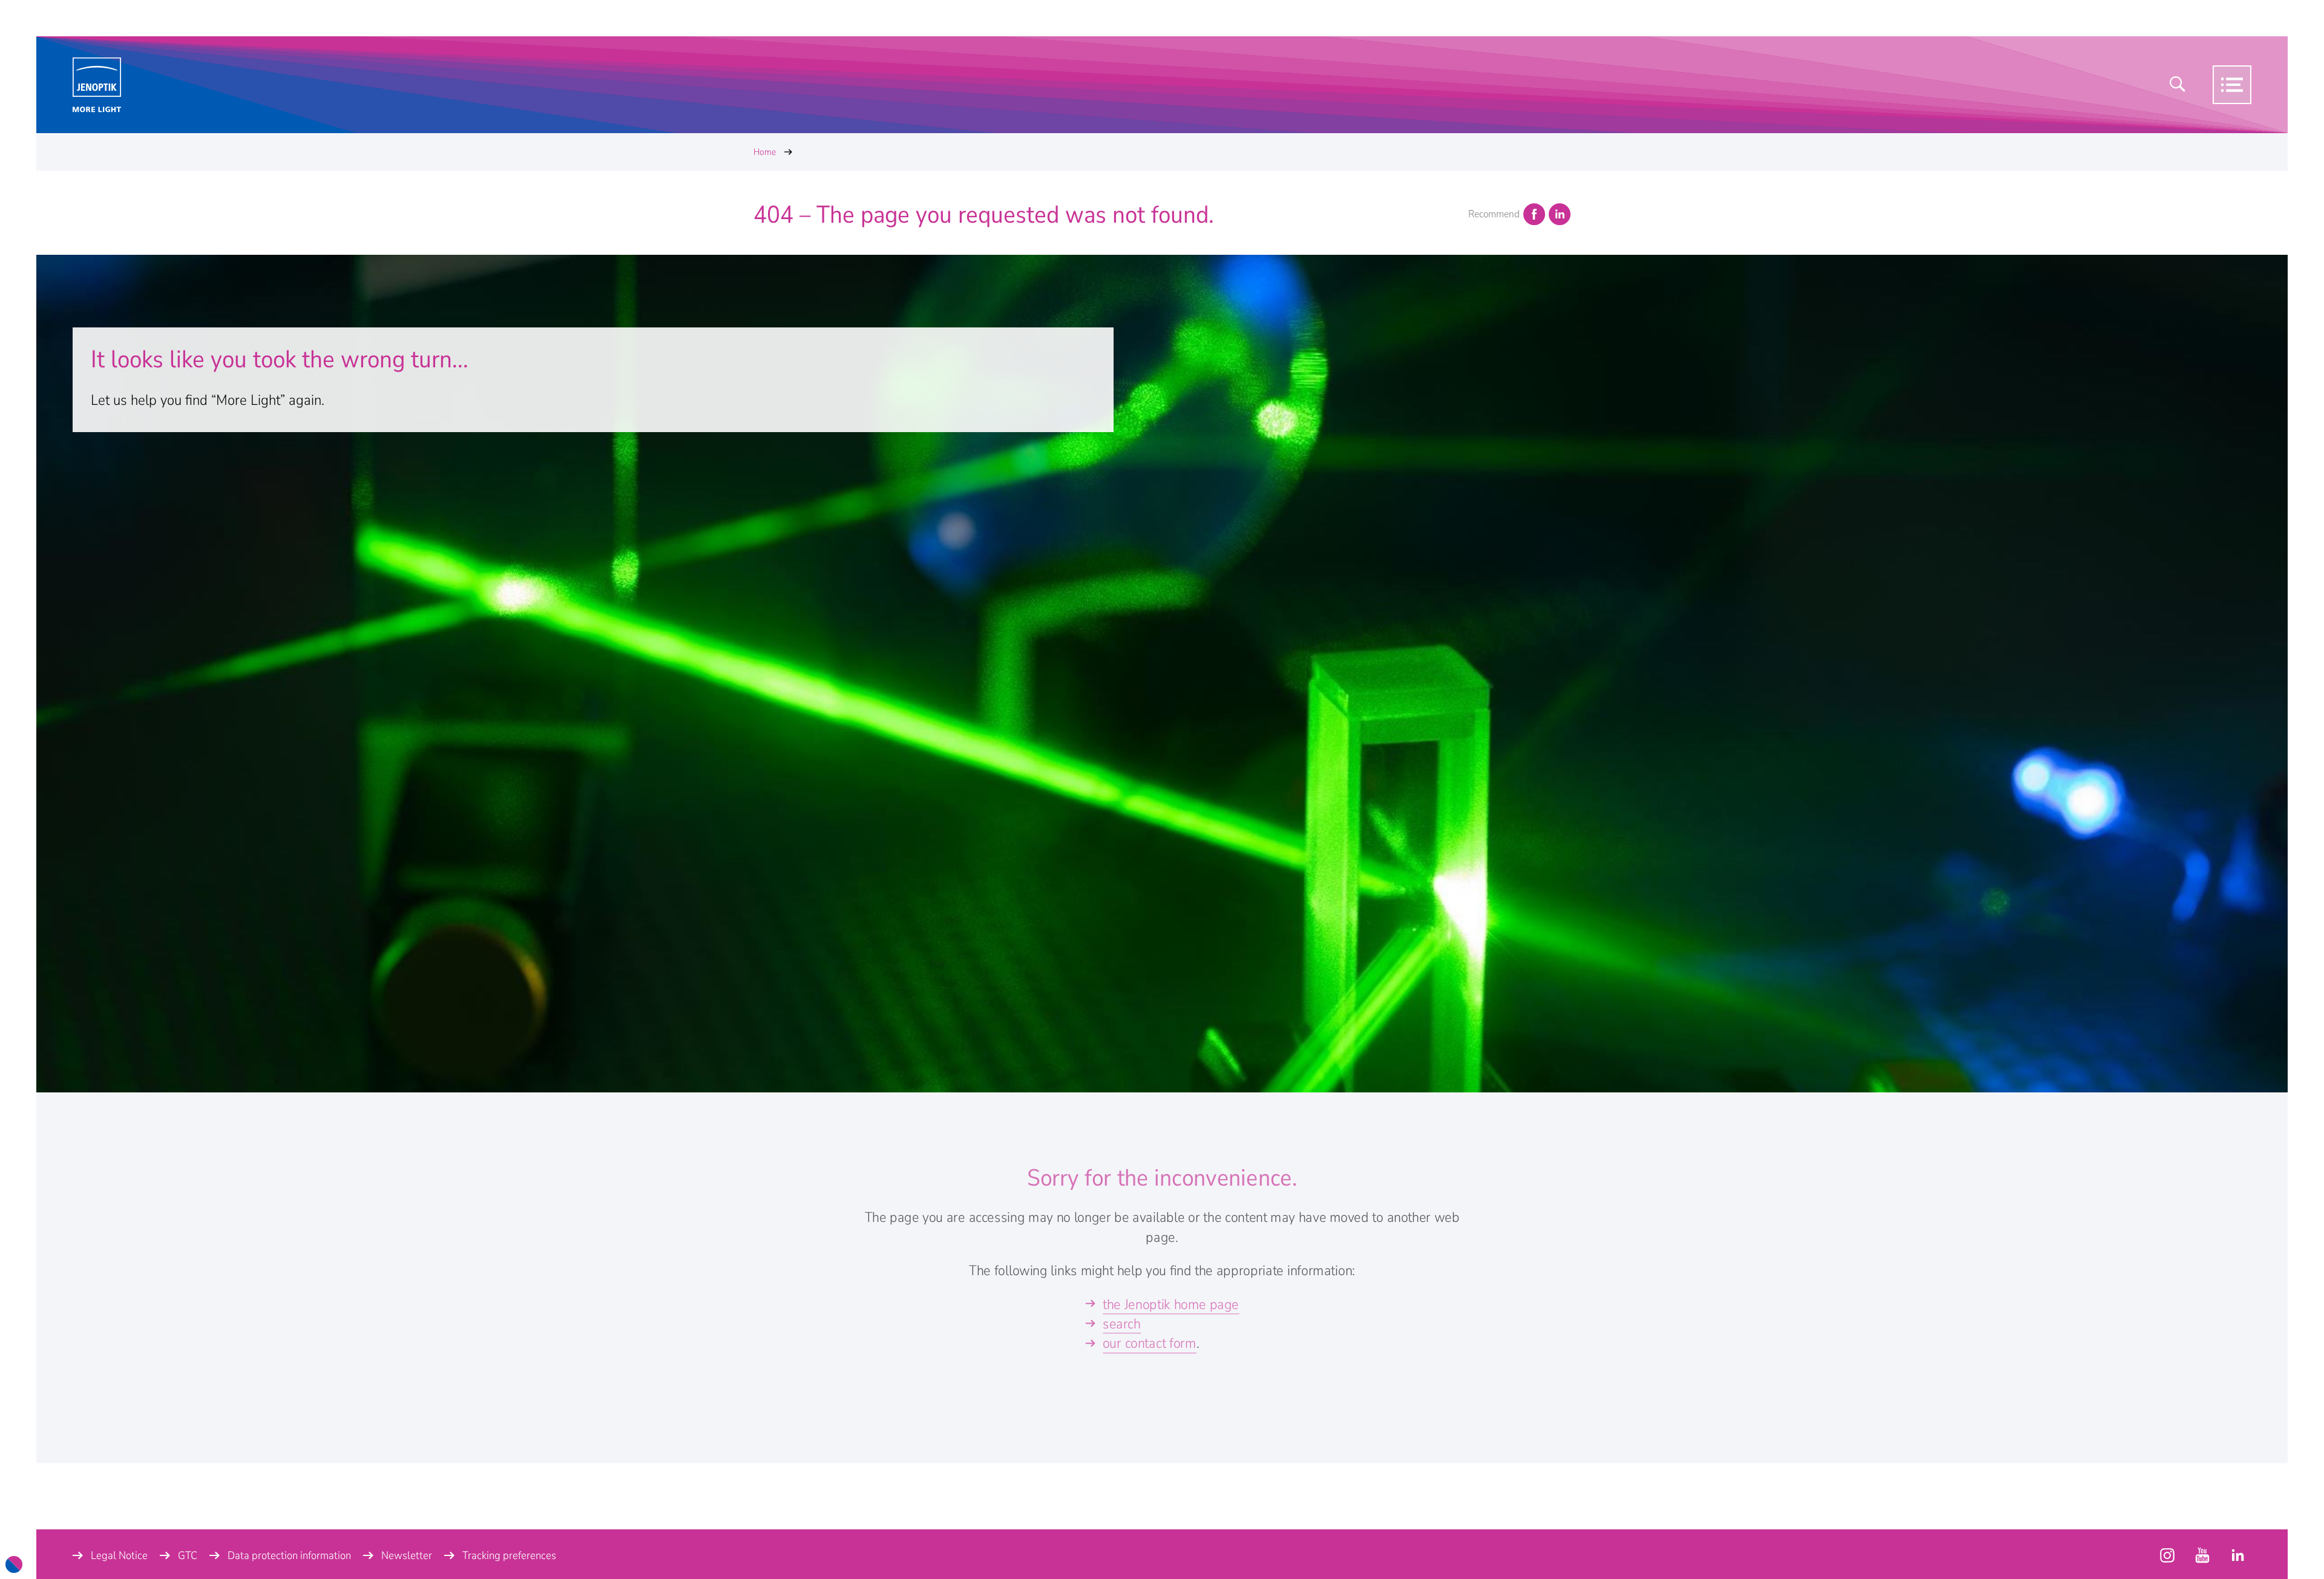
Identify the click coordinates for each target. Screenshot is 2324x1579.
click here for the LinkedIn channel (2237, 1555)
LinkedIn (1560, 214)
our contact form (1150, 1343)
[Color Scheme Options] (14, 1564)
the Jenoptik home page (1171, 1304)
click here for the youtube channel (2167, 1555)
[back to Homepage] (97, 85)
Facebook (1534, 214)
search (1122, 1324)
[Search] (2178, 85)
